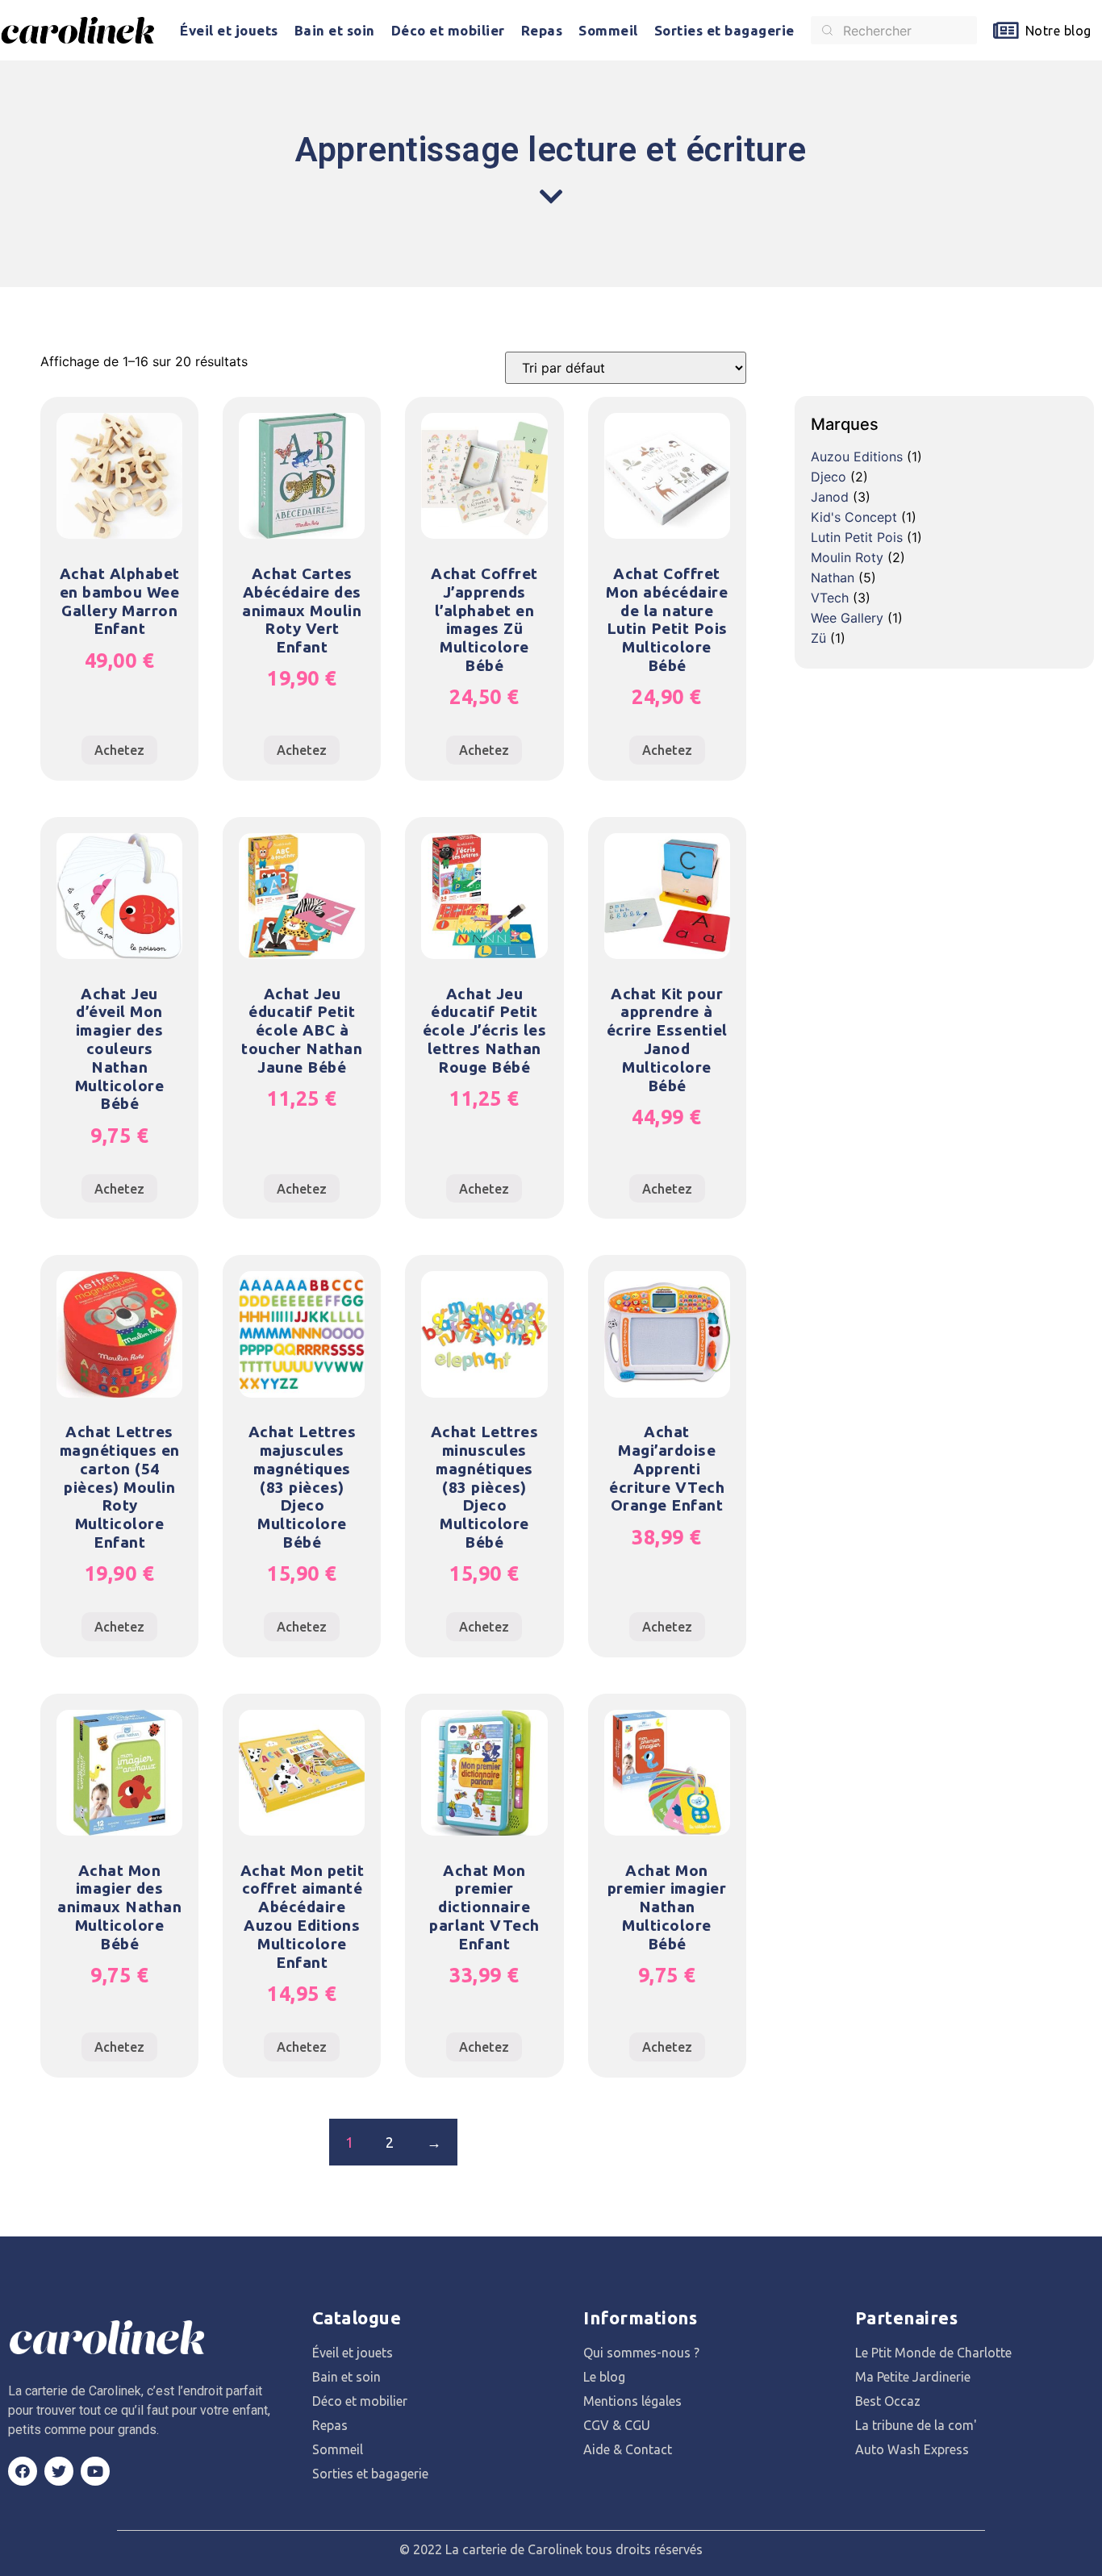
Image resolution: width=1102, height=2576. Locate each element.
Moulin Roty (847, 557)
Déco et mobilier (448, 30)
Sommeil (608, 30)
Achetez (119, 750)
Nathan (833, 577)
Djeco (829, 477)
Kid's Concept (854, 517)
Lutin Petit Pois (857, 537)
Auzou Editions (857, 456)
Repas (542, 30)
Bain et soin (335, 30)
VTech (830, 598)
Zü (818, 638)
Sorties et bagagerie (724, 30)
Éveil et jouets (229, 30)
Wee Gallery (847, 618)
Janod (830, 497)
